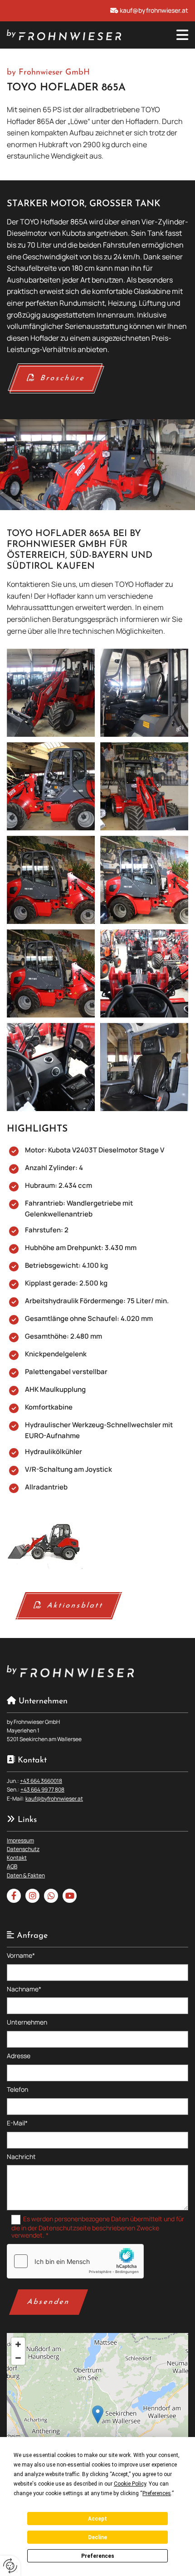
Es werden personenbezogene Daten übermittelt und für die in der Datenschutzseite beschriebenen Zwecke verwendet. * (98, 2227)
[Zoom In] (18, 2344)
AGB (12, 1866)
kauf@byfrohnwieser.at (154, 10)
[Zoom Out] (18, 2358)
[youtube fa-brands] (70, 1896)
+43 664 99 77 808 (42, 1789)
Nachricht (21, 2157)
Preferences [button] (157, 2493)
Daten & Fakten (26, 1875)
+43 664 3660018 (41, 1781)
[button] (182, 35)
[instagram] (32, 1896)
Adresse (19, 2056)
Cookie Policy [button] (130, 2484)
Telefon (17, 2090)
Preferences (98, 2556)
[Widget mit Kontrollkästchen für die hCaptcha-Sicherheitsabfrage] (75, 2261)
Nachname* (24, 1989)
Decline (97, 2537)
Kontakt (17, 1858)
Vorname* (21, 1956)
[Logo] (64, 35)
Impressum (20, 1840)
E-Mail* (17, 2123)
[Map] (97, 2424)
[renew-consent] (10, 2566)
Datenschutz (23, 1849)
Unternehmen (27, 2023)
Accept (97, 2519)
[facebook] (14, 1896)
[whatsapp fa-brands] (51, 1896)
